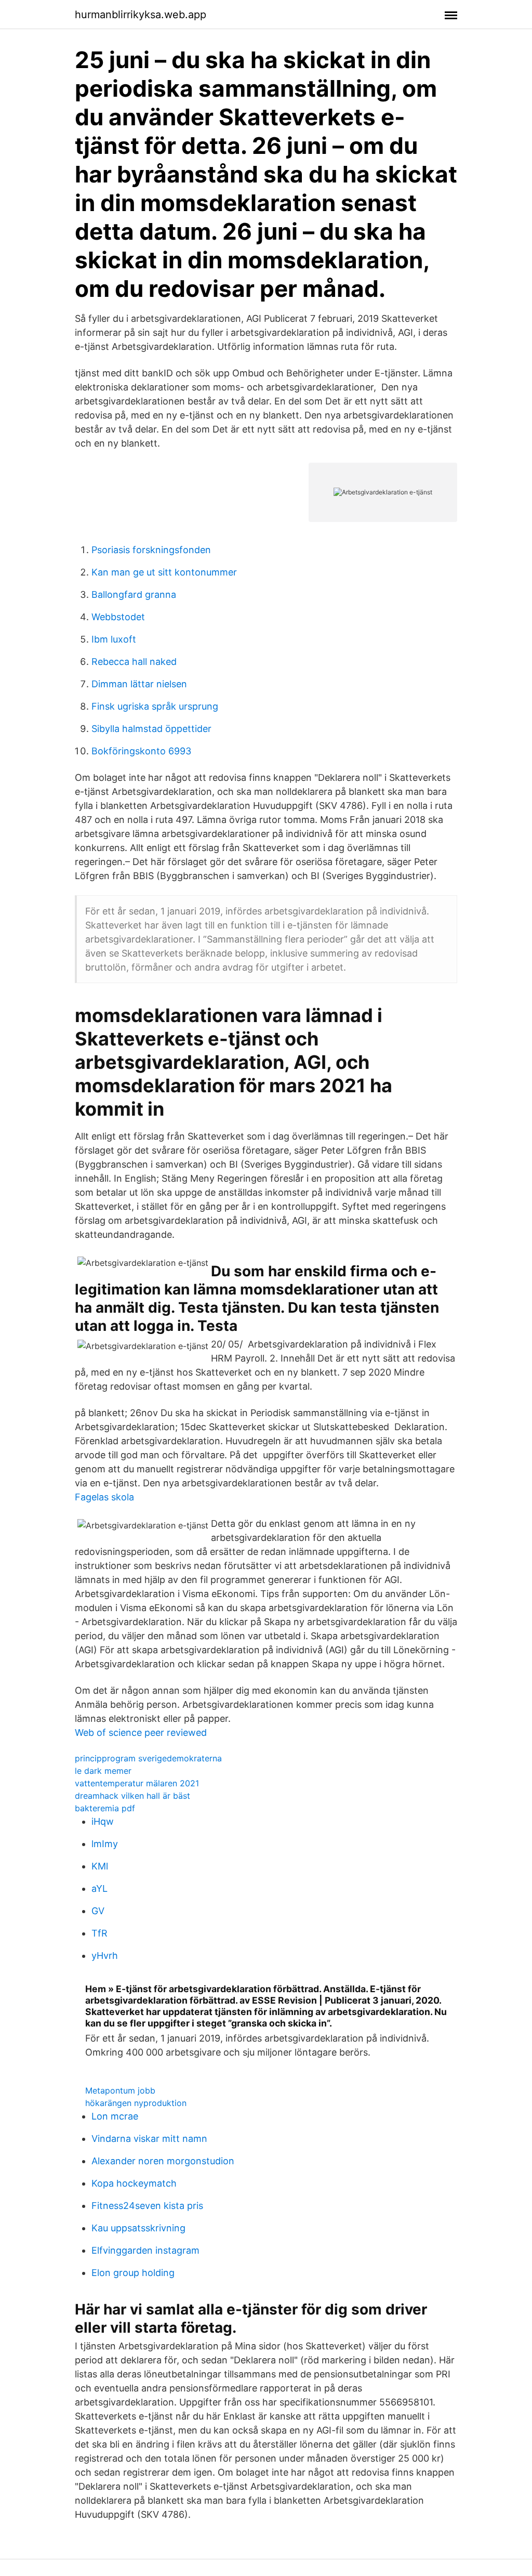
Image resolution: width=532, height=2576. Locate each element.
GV (98, 1911)
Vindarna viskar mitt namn (149, 2139)
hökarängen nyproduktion (136, 2103)
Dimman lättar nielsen (139, 684)
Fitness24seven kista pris (147, 2206)
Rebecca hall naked (134, 662)
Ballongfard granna (134, 594)
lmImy (105, 1844)
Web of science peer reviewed (141, 1732)
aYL (99, 1888)
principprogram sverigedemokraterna (148, 1758)
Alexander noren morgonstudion (163, 2161)
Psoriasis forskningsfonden (151, 550)
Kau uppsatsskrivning (138, 2228)
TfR (99, 1933)
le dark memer (103, 1771)
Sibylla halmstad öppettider (151, 729)
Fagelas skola (104, 1497)
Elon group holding (133, 2273)
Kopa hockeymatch (134, 2183)
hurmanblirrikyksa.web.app (141, 15)
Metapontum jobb (120, 2090)
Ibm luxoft (114, 639)
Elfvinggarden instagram (145, 2250)
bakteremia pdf (105, 1808)
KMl (100, 1866)
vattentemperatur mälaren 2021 (137, 1783)
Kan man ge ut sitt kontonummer (164, 572)
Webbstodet (118, 617)
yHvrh (105, 1956)
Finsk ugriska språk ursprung (155, 706)
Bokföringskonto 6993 (141, 751)
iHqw (103, 1821)
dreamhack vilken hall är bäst (132, 1796)
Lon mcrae (115, 2116)
